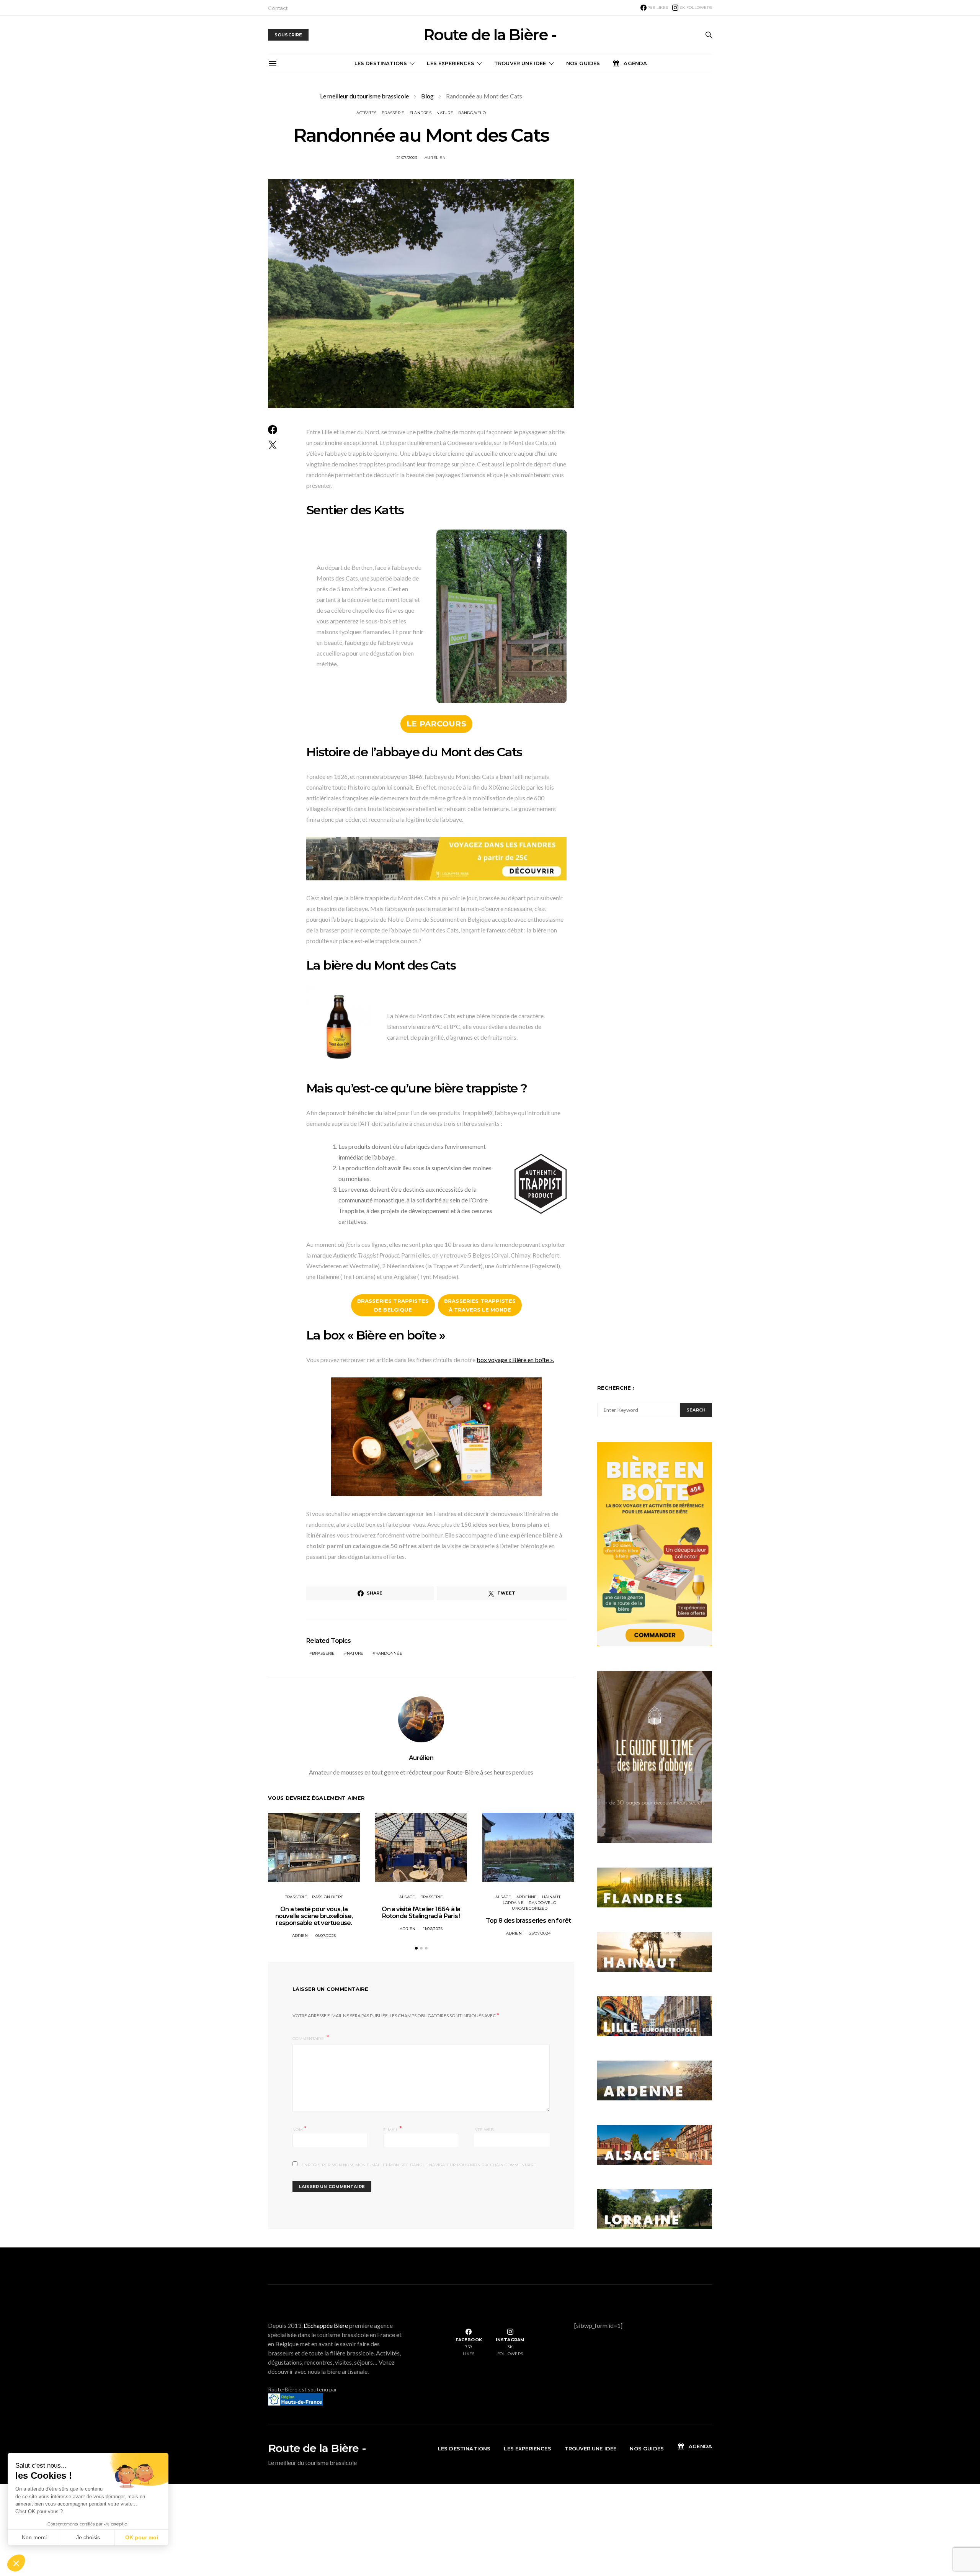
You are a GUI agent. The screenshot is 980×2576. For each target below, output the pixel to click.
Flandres (421, 113)
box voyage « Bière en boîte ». (515, 1360)
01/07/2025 (326, 1936)
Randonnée (389, 1653)
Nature (445, 113)
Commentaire (309, 2039)
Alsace (407, 1897)
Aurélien (435, 158)
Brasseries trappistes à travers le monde (480, 1305)
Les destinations (381, 63)
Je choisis (88, 2537)
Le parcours (436, 724)
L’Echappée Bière (326, 2325)
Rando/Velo (472, 113)
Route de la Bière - (490, 35)
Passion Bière (328, 1897)
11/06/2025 (433, 1929)
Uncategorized (530, 1908)
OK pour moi (142, 2537)
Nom (300, 2129)
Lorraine (513, 1903)
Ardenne (527, 1897)
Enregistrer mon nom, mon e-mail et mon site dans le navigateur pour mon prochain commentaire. (419, 2165)
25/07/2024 (540, 1933)
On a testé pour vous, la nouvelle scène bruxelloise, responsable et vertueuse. (314, 1916)
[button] (416, 1948)
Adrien (300, 1936)
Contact (278, 8)
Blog (427, 96)
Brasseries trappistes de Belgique (393, 1305)
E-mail (393, 2129)
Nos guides (583, 63)
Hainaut (551, 1897)
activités (366, 113)
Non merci (34, 2537)
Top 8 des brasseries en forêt (528, 1921)
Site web (484, 2130)
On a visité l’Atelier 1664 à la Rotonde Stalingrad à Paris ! (421, 1913)
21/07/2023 (407, 158)
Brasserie (393, 113)
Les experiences (450, 63)
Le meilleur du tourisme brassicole (364, 96)
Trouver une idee (520, 63)
